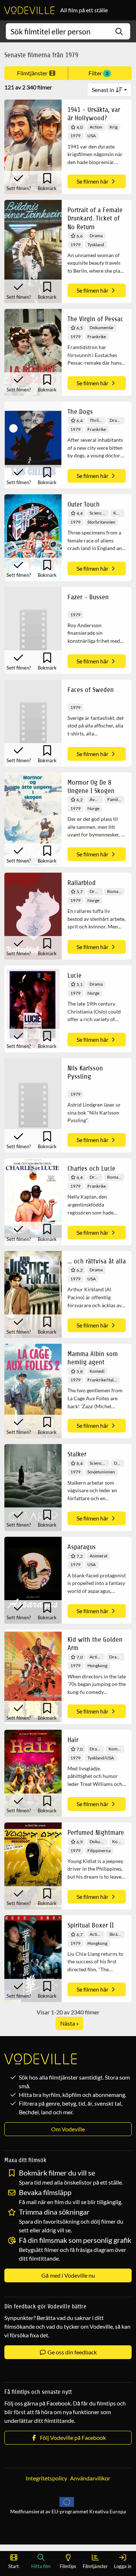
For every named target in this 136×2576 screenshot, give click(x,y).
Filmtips (68, 2566)
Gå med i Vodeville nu (68, 2275)
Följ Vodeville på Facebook (72, 2437)
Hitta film (41, 2566)
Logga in (123, 2566)
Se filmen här (93, 181)
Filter (98, 73)
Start (14, 2566)
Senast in (104, 90)
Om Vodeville (68, 2129)
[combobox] (68, 31)
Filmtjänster (33, 73)
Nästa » (69, 2023)
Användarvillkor (90, 2478)
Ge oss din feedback (72, 2352)
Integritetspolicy (46, 2478)
